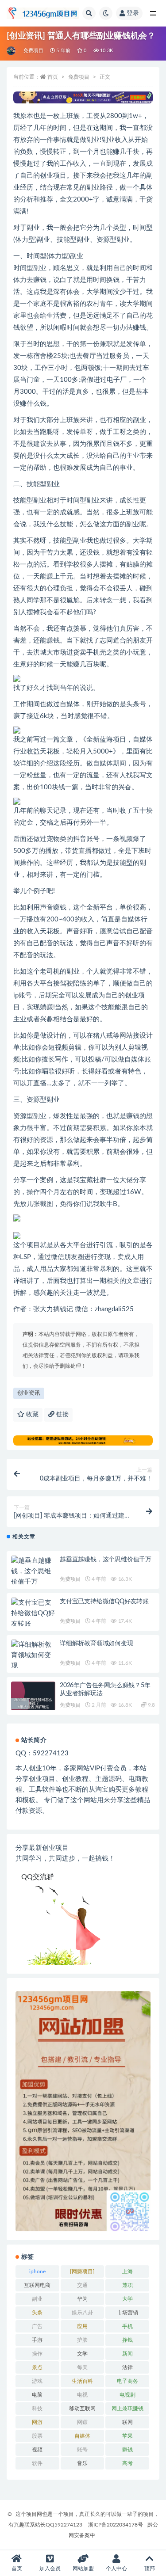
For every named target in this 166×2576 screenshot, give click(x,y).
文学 (82, 2354)
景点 (37, 2367)
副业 (37, 2299)
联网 (127, 2422)
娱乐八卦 (82, 2313)
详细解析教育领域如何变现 (97, 1644)
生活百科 (82, 2381)
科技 (37, 2409)
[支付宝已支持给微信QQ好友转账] (33, 1613)
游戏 (37, 2381)
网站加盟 (83, 2568)
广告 (37, 2326)
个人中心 (116, 2568)
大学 (127, 2299)
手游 (37, 2340)
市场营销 (127, 2313)
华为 (82, 2299)
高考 (127, 2463)
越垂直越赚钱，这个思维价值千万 (106, 1560)
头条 (37, 2313)
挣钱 (127, 2340)
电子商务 (127, 2381)
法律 (127, 2367)
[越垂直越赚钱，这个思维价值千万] (33, 1571)
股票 (37, 2436)
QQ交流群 (38, 1877)
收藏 (31, 1415)
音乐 (82, 2463)
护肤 (82, 2340)
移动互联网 (82, 2409)
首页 (53, 77)
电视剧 (127, 2395)
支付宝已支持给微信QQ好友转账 (104, 1602)
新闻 (127, 2354)
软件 (37, 2463)
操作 (37, 2354)
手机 (127, 2326)
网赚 (82, 2422)
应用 (82, 2326)
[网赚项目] (82, 2272)
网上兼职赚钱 (127, 2409)
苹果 (127, 2436)
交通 (82, 2285)
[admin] (12, 51)
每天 (82, 2367)
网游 (37, 2422)
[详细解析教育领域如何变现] (33, 1655)
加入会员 (50, 2568)
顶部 (150, 2568)
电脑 (37, 2395)
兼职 (127, 2285)
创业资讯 (29, 1393)
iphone (37, 2272)
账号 (82, 2450)
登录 (133, 13)
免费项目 (33, 51)
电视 (82, 2395)
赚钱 (127, 2450)
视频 (37, 2450)
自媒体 (82, 2436)
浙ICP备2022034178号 (116, 2525)
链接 (62, 1415)
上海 (127, 2272)
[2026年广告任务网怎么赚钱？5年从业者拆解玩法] (33, 1704)
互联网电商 (37, 2285)
